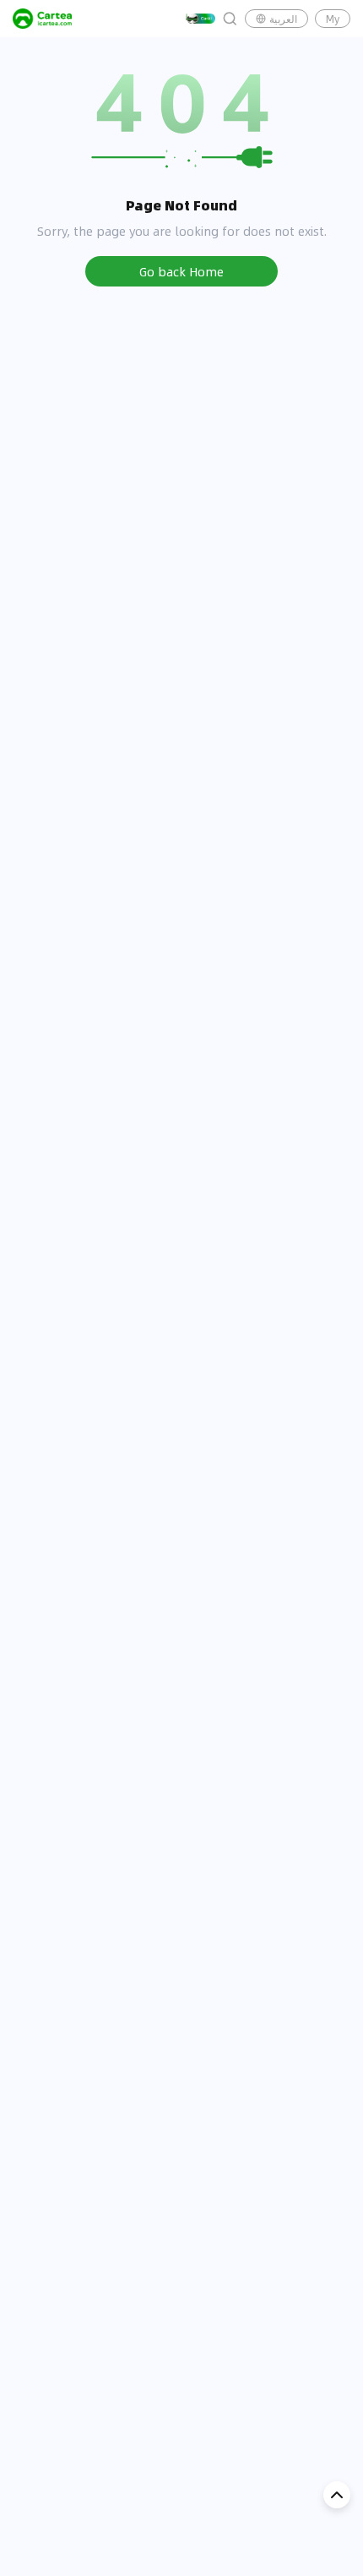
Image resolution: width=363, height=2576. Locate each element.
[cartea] (42, 19)
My (333, 19)
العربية (283, 19)
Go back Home (181, 271)
